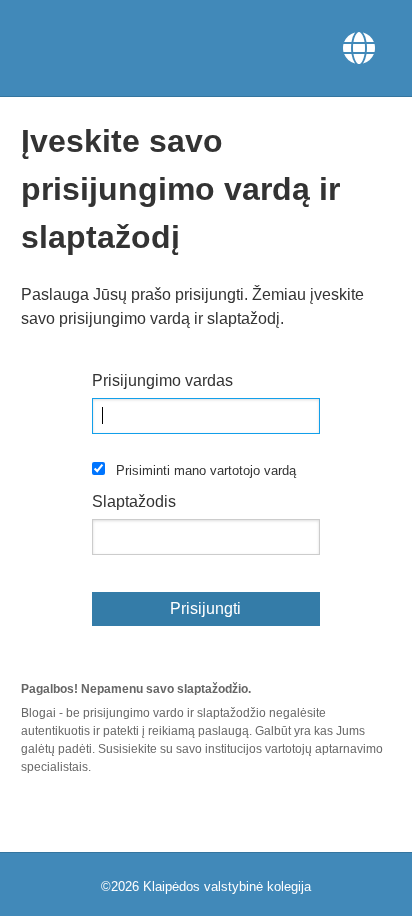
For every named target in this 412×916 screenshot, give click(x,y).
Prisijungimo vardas (162, 380)
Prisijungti (205, 608)
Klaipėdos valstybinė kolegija (227, 886)
